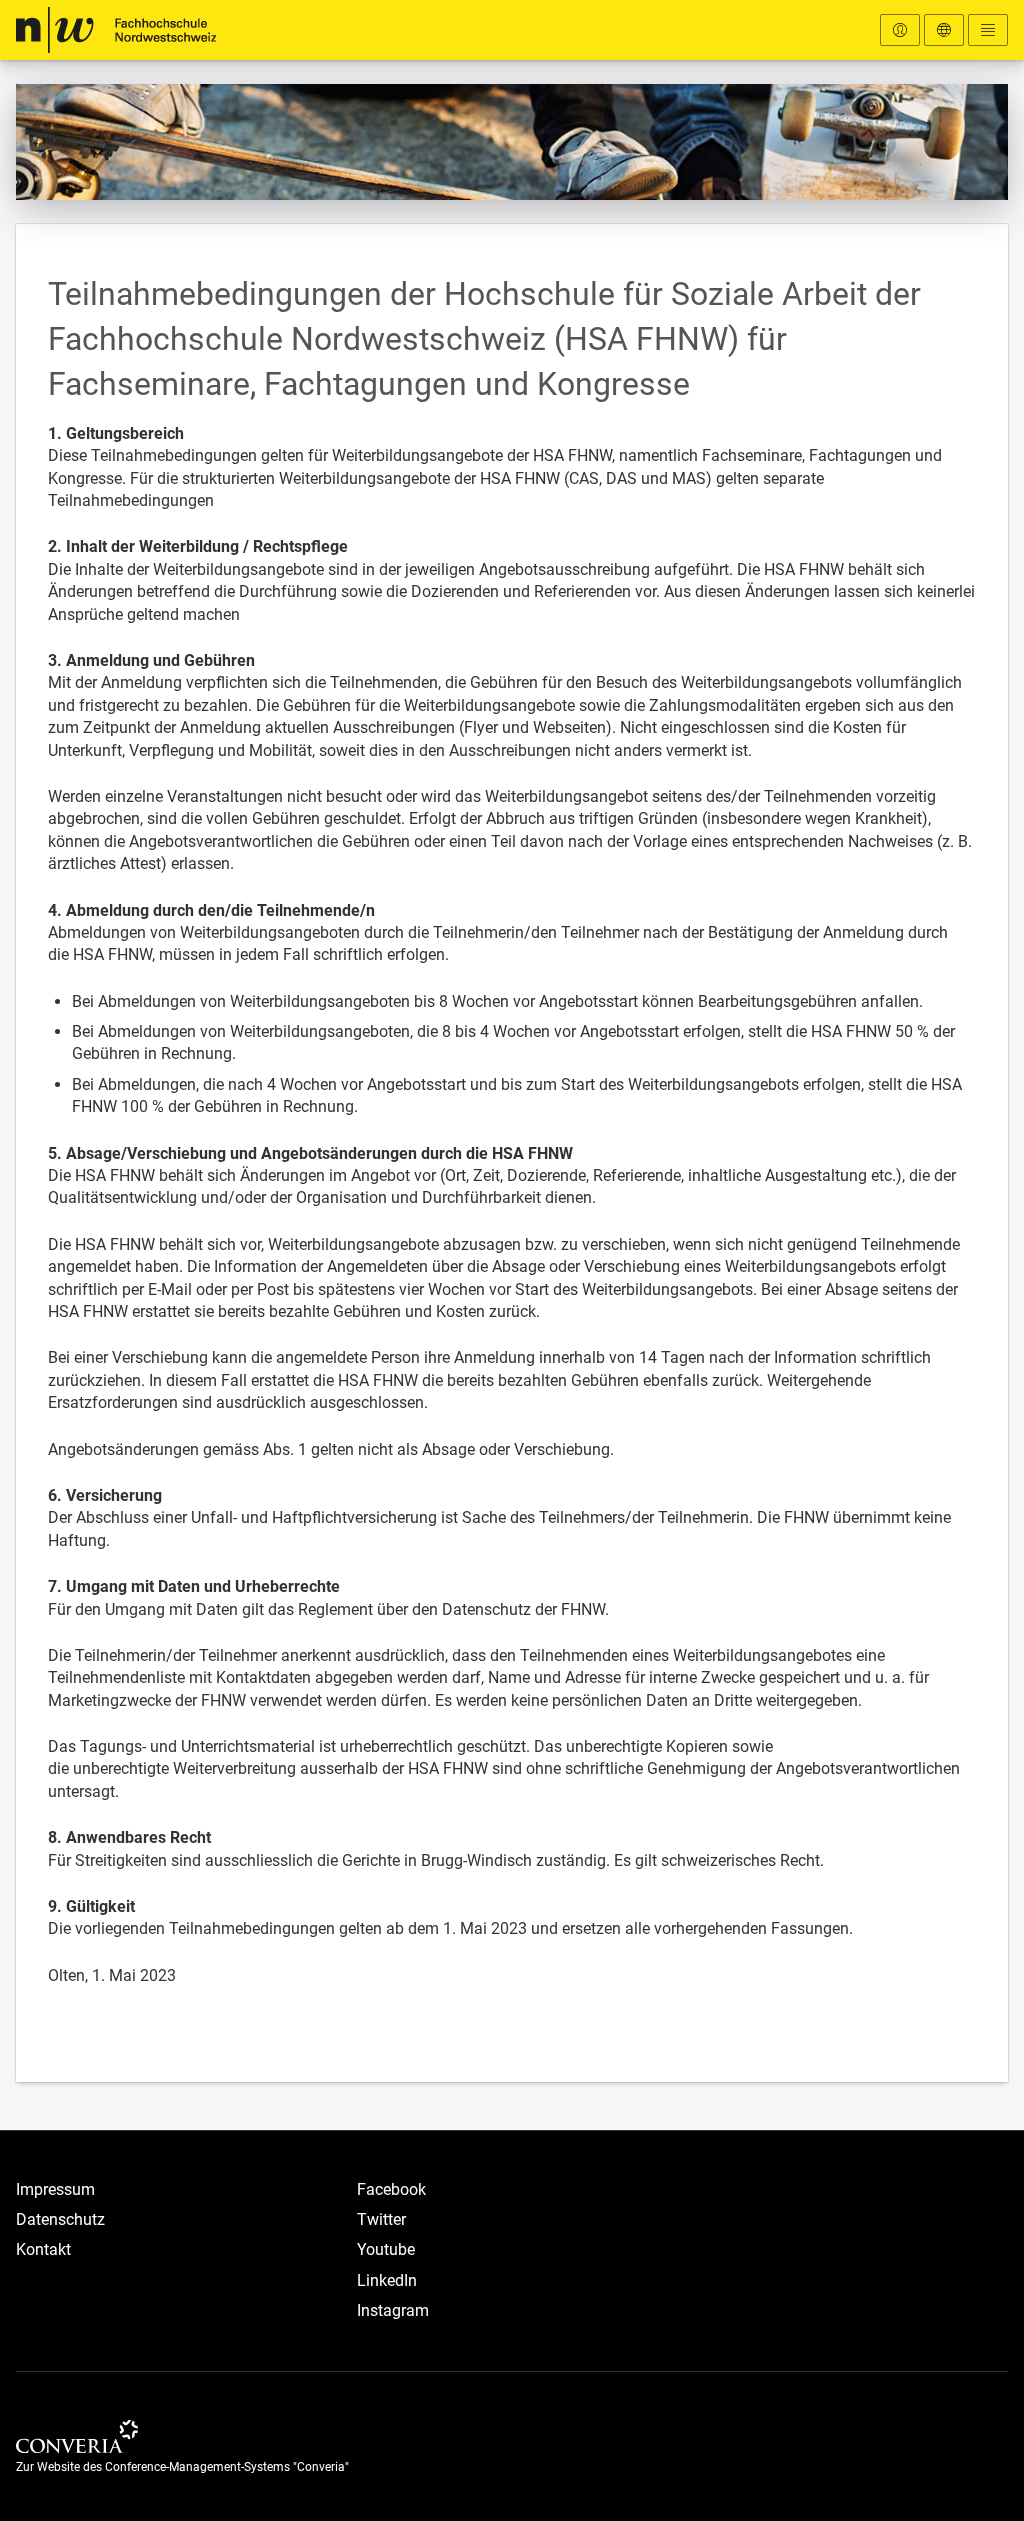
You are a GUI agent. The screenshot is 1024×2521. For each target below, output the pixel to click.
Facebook (391, 2189)
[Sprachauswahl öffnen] (944, 30)
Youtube (386, 2249)
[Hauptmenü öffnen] (988, 30)
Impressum (55, 2189)
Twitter (381, 2219)
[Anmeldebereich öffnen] (900, 30)
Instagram (393, 2310)
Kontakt (43, 2249)
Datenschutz (60, 2219)
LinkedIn (387, 2280)
